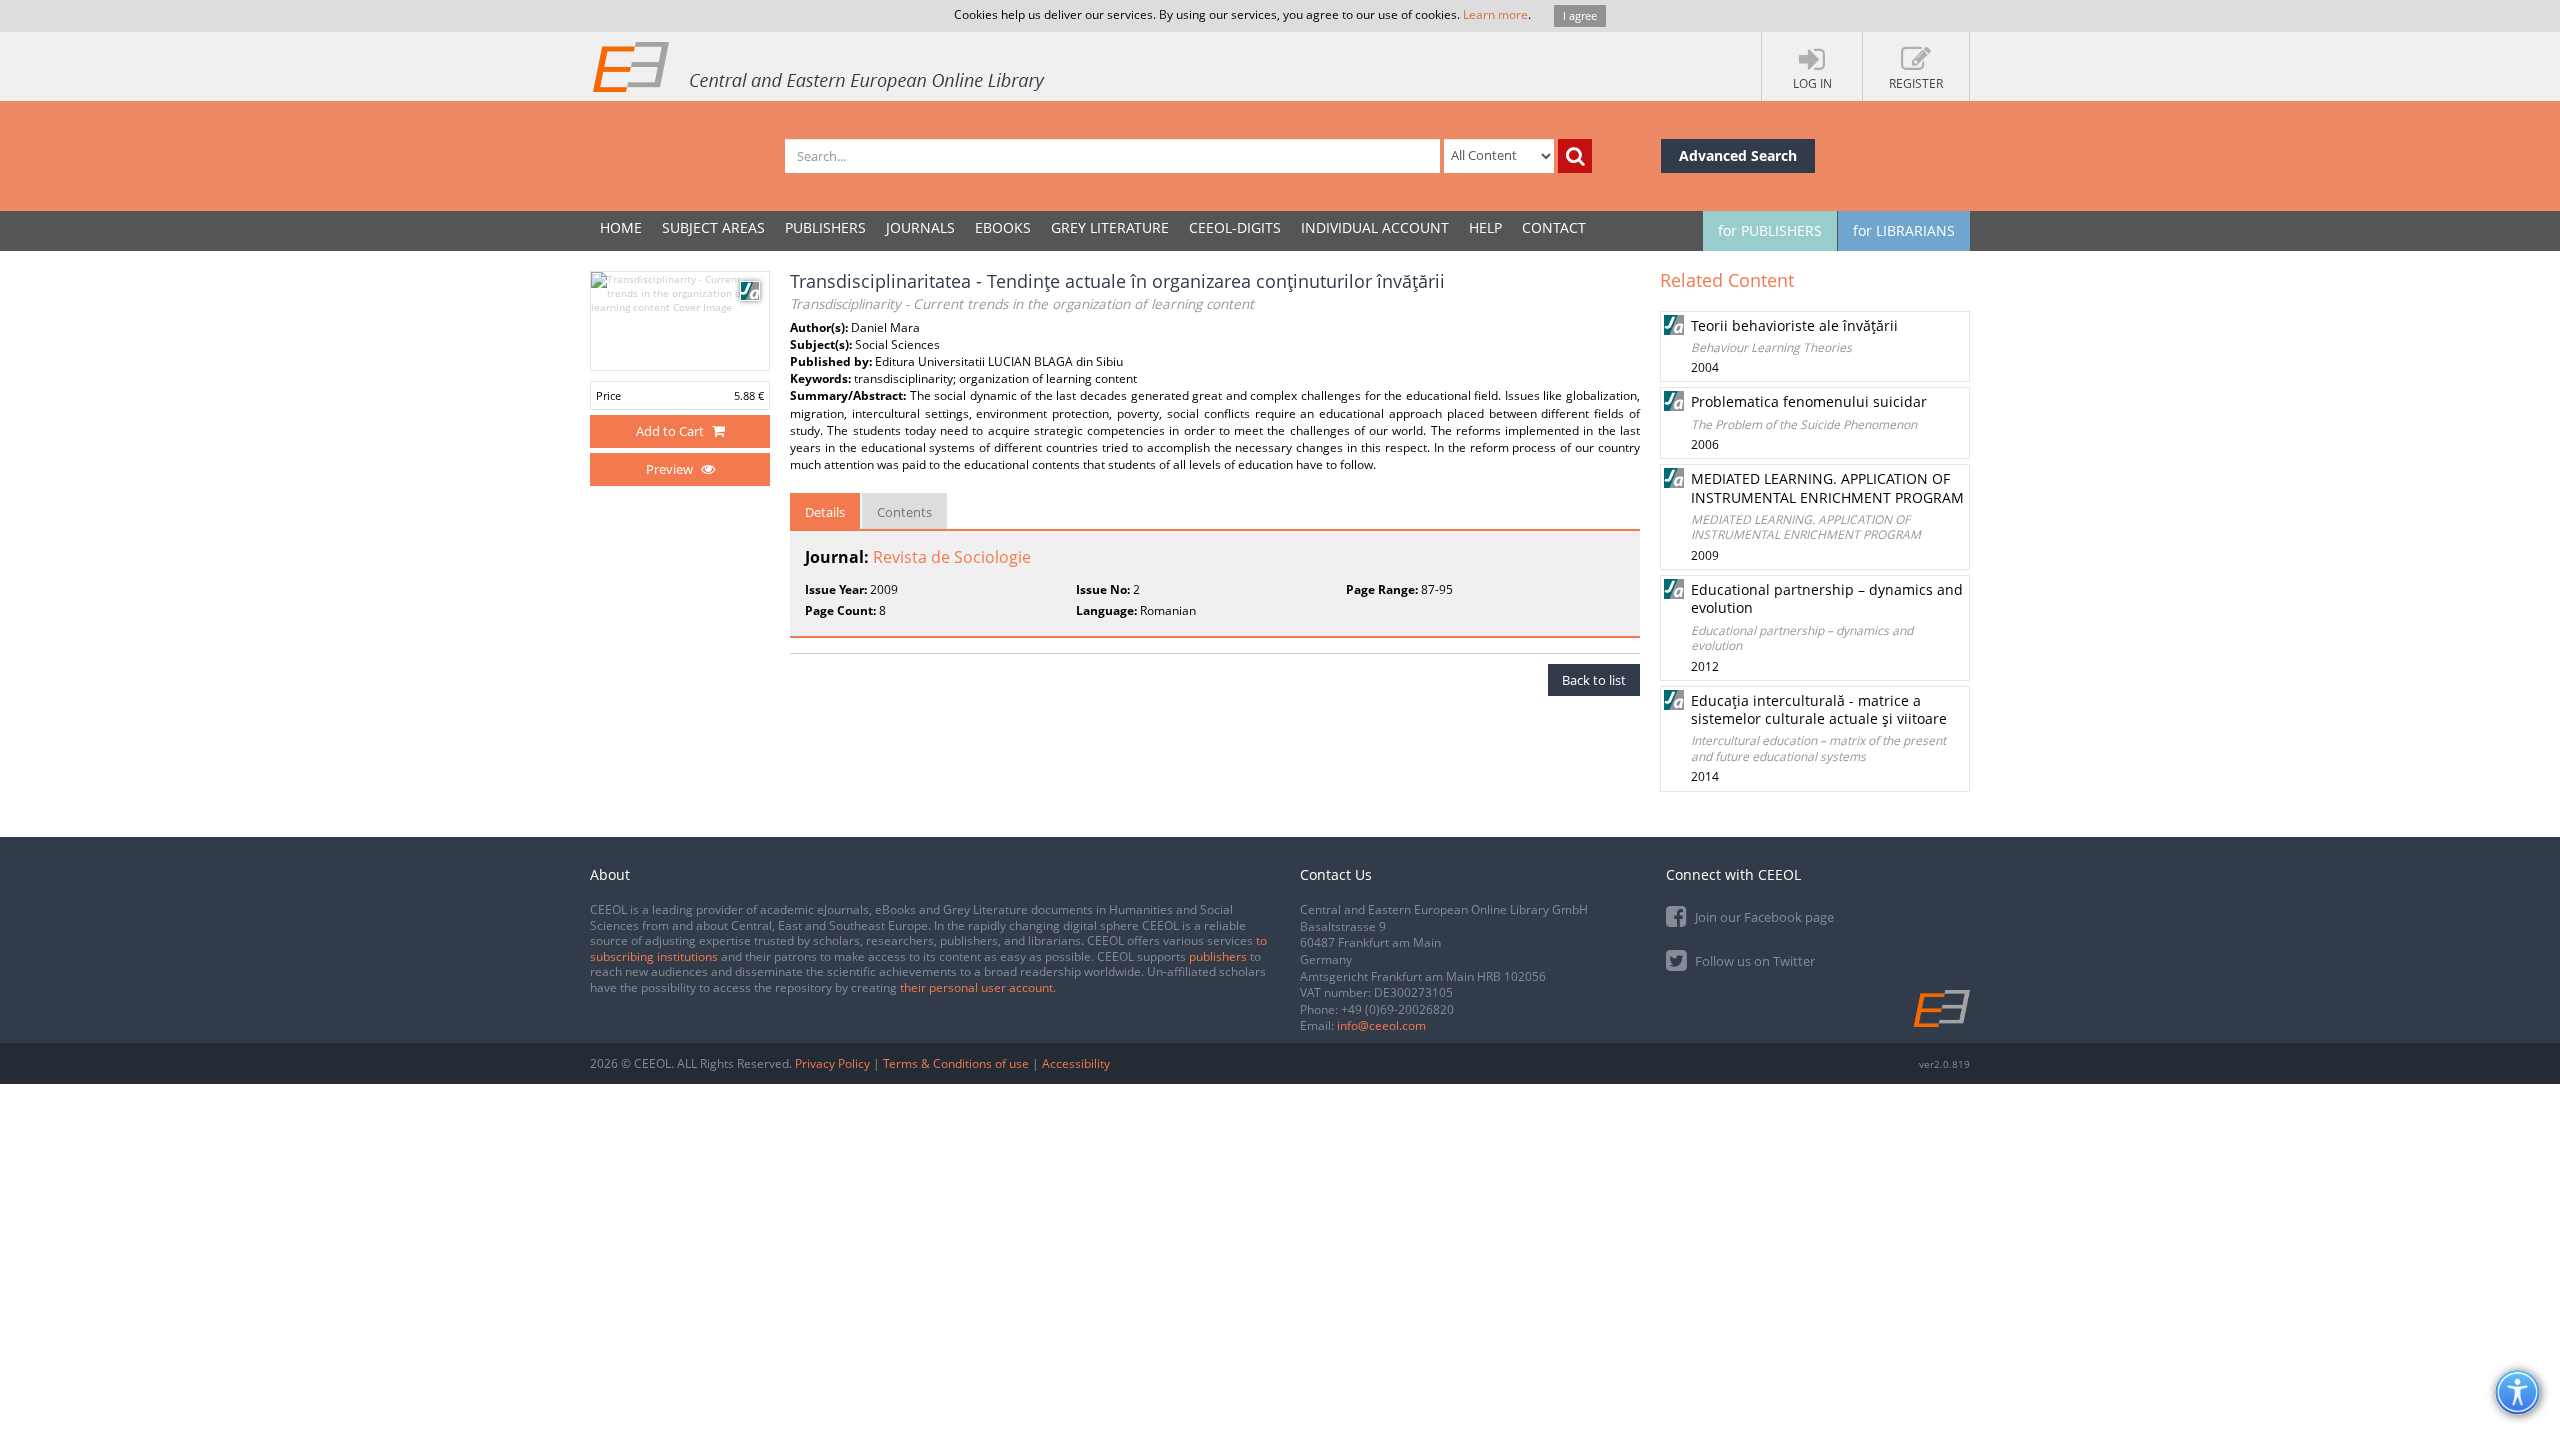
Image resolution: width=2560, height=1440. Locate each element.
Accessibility (1076, 1063)
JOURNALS (920, 227)
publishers (1218, 956)
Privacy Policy (832, 1063)
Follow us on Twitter (1753, 961)
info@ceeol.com (1381, 1025)
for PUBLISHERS (1770, 230)
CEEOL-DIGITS (1235, 227)
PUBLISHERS (825, 227)
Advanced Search (1738, 155)
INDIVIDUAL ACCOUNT (1375, 227)
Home (621, 227)
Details (825, 512)
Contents (904, 512)
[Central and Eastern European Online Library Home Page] (820, 66)
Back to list (1594, 680)
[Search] (1575, 156)
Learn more (1495, 14)
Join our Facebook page (1763, 917)
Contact (1554, 227)
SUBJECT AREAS (713, 227)
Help (1485, 227)
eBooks (1003, 227)
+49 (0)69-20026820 (1397, 1009)
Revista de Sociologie (952, 557)
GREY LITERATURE (1110, 227)
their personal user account (976, 987)
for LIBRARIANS (1904, 230)
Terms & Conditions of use (956, 1063)
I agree (1580, 15)
